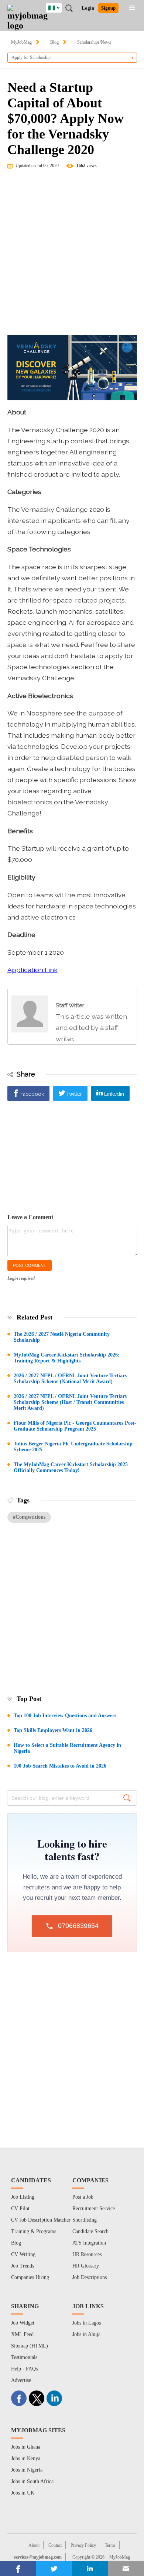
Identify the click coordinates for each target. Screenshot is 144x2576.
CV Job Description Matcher (41, 2220)
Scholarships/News (94, 42)
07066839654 (78, 1926)
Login (88, 8)
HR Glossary (86, 2266)
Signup (108, 8)
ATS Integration (89, 2243)
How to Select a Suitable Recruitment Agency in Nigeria (67, 1748)
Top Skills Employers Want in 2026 (53, 1730)
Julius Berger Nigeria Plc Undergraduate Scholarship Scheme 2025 (73, 1447)
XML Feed (22, 2334)
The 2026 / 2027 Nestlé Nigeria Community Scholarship (62, 1337)
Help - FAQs (24, 2369)
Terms (110, 2545)
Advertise (21, 2380)
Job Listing (23, 2197)
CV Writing (23, 2254)
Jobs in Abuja (86, 2334)
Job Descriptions (90, 2277)
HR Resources (87, 2254)
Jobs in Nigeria (27, 2470)
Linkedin (114, 1094)
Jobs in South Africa (32, 2481)
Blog (54, 42)
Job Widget (23, 2323)
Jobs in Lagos (87, 2323)
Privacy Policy (83, 2545)
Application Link (32, 970)
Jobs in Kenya (26, 2458)
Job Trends (23, 2266)
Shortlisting (85, 2220)
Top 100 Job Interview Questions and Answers (65, 1716)
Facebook (32, 1094)
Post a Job (83, 2197)
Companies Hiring (30, 2277)
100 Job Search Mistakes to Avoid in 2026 (60, 1766)
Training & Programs (34, 2231)
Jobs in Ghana (26, 2447)
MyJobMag (21, 42)
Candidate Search (90, 2231)
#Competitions (29, 1517)
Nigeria (59, 7)
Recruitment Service (94, 2208)
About (34, 2545)
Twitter (74, 1094)
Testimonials (24, 2357)
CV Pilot (20, 2208)
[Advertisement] (72, 256)
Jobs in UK (23, 2493)
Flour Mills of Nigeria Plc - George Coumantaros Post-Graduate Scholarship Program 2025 (75, 1426)
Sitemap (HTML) (30, 2346)
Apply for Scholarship (31, 57)
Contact (55, 2545)
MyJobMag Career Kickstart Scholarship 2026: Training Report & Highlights (67, 1358)
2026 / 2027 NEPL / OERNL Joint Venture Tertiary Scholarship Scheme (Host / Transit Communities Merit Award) (71, 1402)
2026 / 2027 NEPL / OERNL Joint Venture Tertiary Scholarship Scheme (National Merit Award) (71, 1379)
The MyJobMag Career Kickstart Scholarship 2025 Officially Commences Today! (71, 1467)
